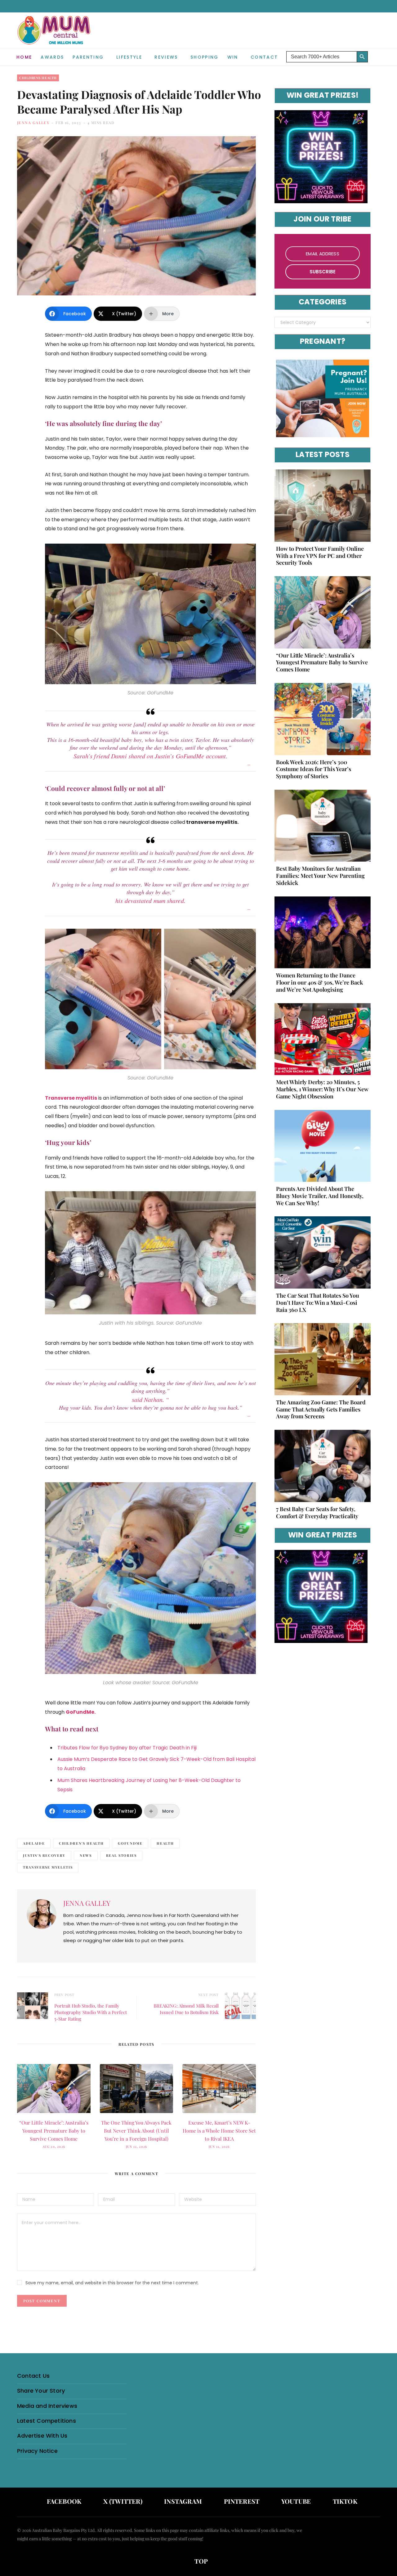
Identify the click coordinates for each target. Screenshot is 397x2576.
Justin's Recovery (44, 1855)
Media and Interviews (47, 2406)
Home (24, 57)
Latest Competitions (47, 2421)
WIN (233, 57)
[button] (375, 52)
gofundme (130, 1843)
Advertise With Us (42, 2436)
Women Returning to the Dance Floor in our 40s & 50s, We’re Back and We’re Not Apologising (319, 982)
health (165, 1843)
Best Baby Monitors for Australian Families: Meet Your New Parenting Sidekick (320, 876)
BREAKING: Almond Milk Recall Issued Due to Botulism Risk (186, 2009)
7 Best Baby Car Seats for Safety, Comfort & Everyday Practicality (317, 1512)
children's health (81, 1843)
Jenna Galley (33, 123)
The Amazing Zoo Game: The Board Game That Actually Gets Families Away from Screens (321, 1409)
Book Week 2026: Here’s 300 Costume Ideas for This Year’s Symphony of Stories (314, 769)
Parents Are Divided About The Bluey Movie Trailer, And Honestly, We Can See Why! (320, 1196)
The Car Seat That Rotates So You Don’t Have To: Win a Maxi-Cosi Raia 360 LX (318, 1303)
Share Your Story (41, 2391)
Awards (52, 57)
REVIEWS (166, 57)
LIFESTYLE (129, 57)
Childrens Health (38, 78)
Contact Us (33, 2376)
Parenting (88, 57)
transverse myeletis (48, 1867)
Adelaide (34, 1843)
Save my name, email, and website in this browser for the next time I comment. (112, 2283)
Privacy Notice (37, 2451)
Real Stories (121, 1855)
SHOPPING (205, 57)
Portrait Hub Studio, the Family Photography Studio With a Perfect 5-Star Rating (91, 2012)
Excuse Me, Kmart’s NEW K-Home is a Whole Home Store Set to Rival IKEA (219, 2131)
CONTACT (264, 57)
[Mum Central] (55, 36)
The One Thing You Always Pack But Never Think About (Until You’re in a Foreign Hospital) (136, 2131)
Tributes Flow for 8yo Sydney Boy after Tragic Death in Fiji (127, 1748)
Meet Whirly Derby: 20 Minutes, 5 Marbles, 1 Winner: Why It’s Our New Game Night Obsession (322, 1089)
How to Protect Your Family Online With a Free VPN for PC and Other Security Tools (320, 556)
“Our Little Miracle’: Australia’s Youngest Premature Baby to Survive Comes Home (54, 2131)
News (86, 1855)
